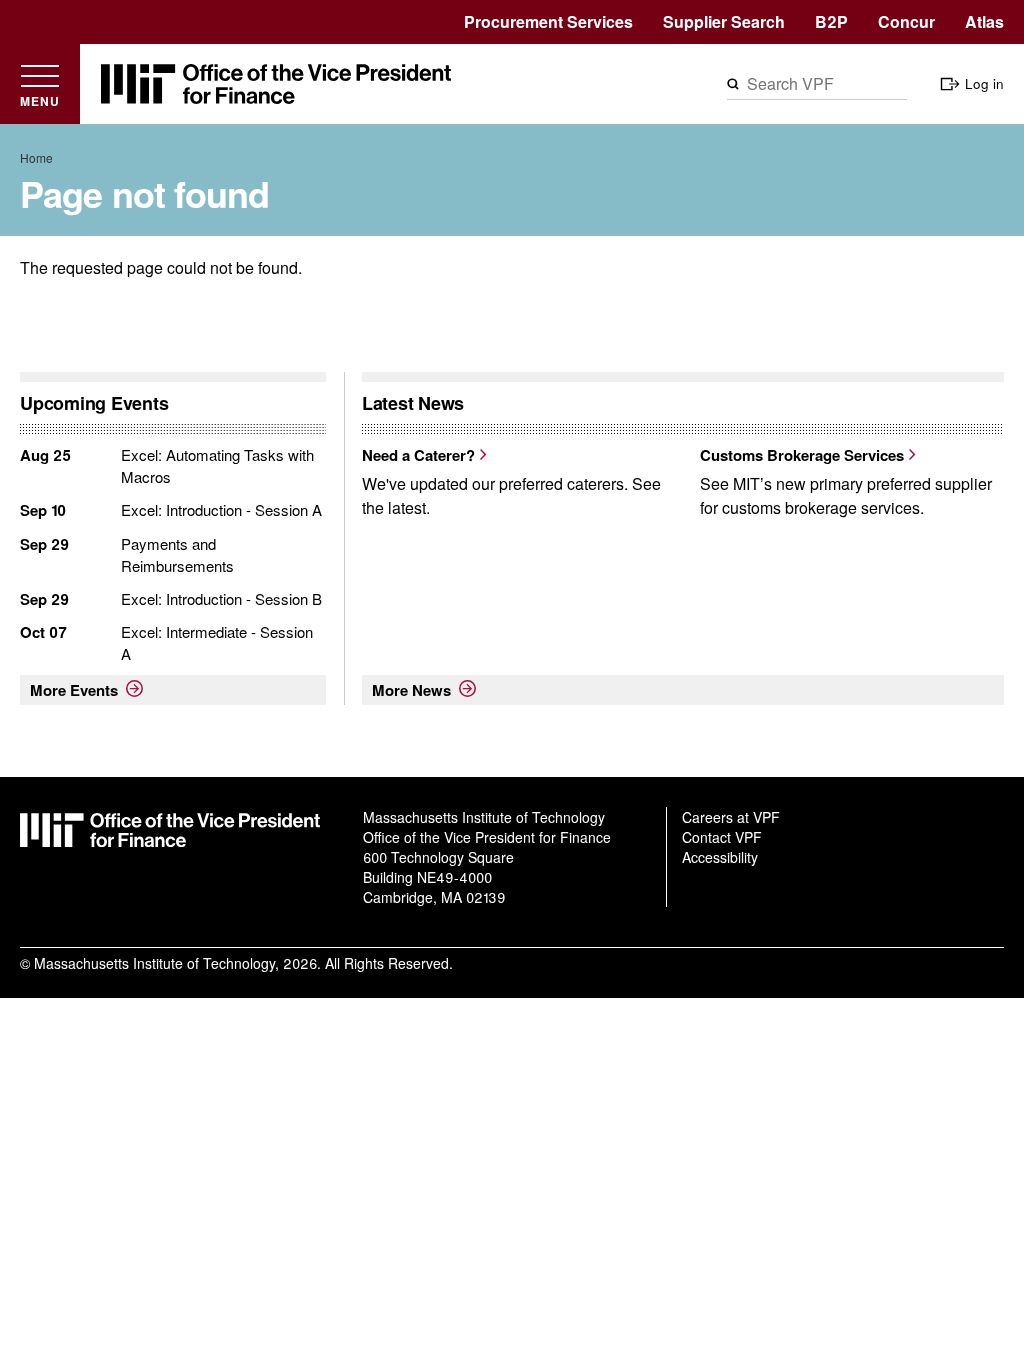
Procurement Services (548, 21)
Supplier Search (724, 21)
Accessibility (720, 857)
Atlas (984, 21)
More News (411, 690)
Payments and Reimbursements (177, 554)
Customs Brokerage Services (802, 455)
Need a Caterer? (418, 455)
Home (36, 157)
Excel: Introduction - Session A (221, 509)
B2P (831, 21)
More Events (74, 690)
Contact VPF (722, 837)
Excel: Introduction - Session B (221, 598)
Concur (906, 21)
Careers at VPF (731, 817)
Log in (984, 83)
